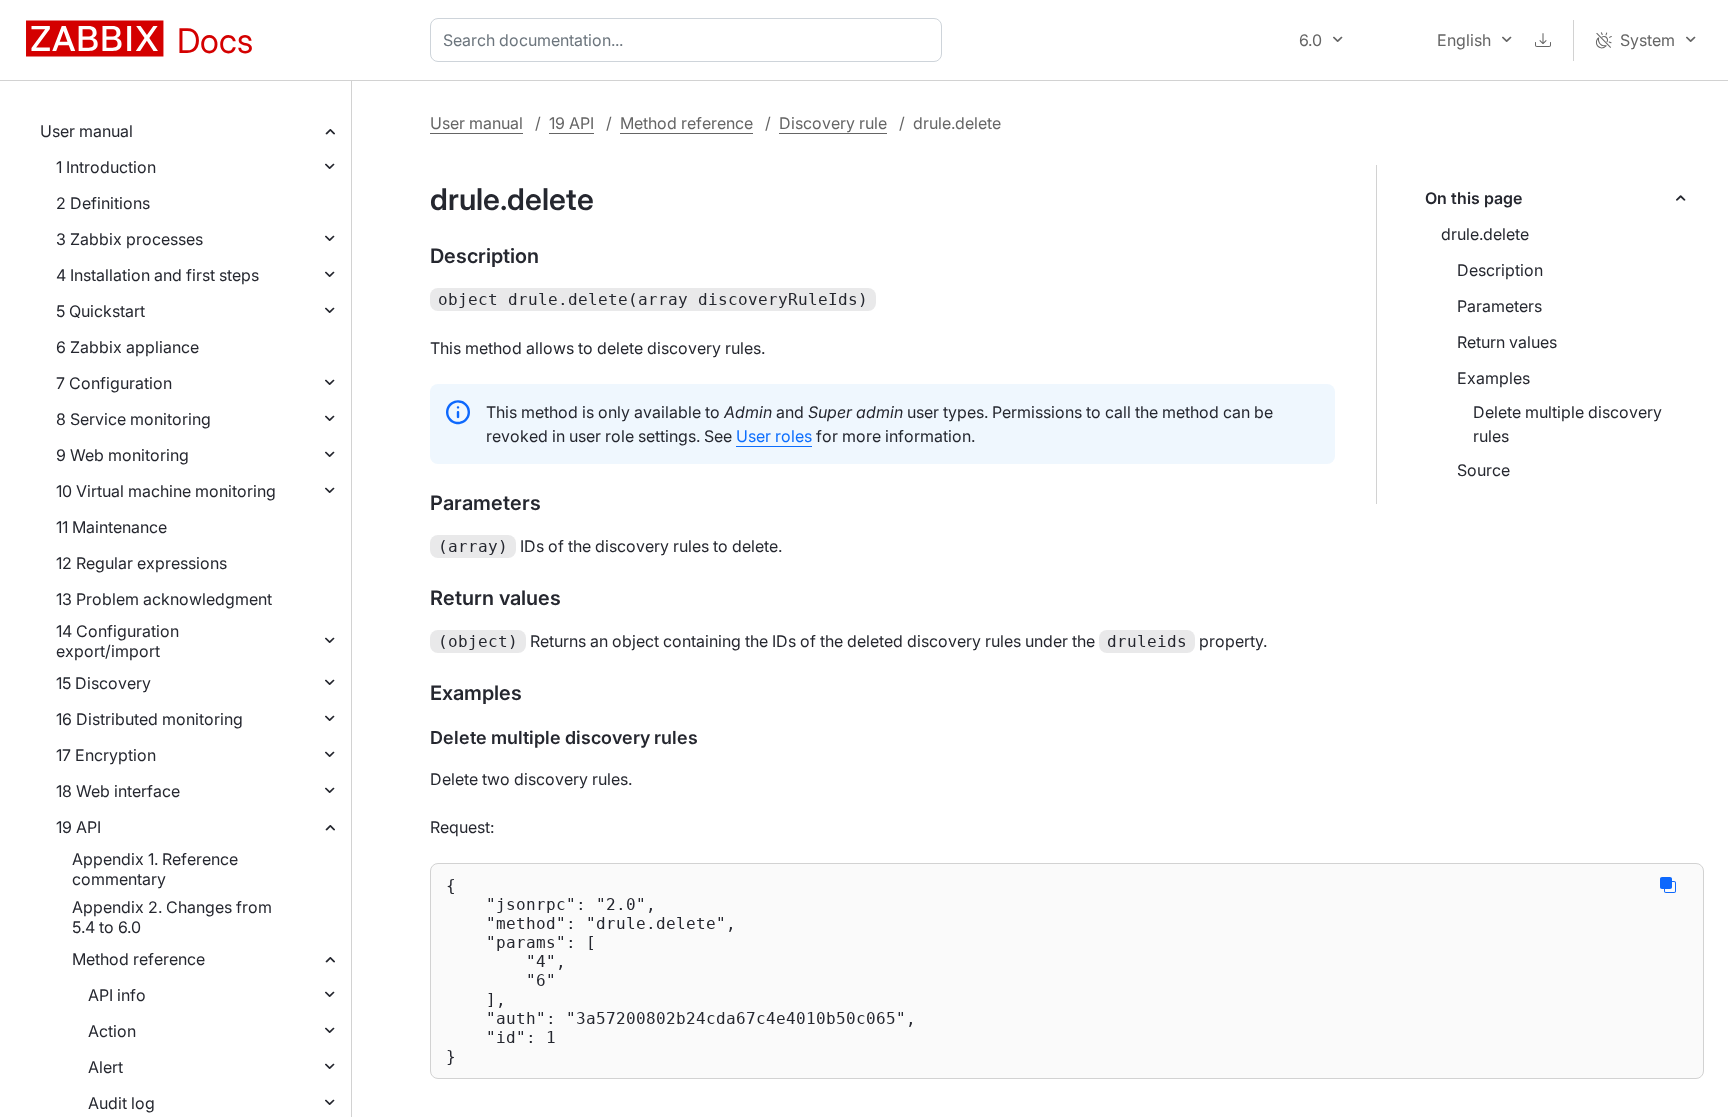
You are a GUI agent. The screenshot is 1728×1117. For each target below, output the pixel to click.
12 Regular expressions (141, 563)
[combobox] (690, 40)
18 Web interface (118, 791)
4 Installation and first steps (157, 275)
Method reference (138, 959)
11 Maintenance (111, 527)
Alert (105, 1067)
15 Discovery (103, 683)
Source (1483, 470)
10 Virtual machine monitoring (166, 491)
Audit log (121, 1103)
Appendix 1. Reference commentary (155, 869)
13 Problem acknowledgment (164, 599)
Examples (1493, 378)
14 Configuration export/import (117, 641)
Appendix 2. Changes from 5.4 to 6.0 (172, 917)
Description (1500, 270)
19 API (78, 827)
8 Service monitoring (133, 419)
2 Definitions (103, 203)
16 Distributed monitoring (149, 719)
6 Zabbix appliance (127, 347)
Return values (1507, 342)
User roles (774, 436)
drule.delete (1485, 234)
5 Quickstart (100, 311)
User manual (86, 131)
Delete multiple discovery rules (1567, 424)
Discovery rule (833, 123)
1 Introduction (106, 167)
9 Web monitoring (122, 455)
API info (117, 995)
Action (112, 1031)
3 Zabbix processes (129, 239)
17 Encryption (106, 755)
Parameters (1499, 306)
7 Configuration (114, 383)
